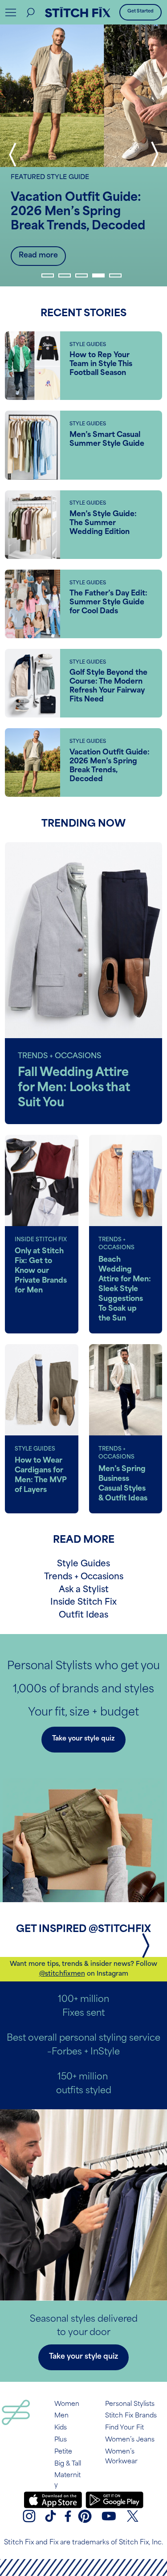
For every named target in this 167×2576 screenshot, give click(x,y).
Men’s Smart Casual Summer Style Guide (107, 440)
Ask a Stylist (84, 1590)
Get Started (141, 11)
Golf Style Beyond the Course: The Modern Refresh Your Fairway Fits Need (108, 686)
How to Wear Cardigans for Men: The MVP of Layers (41, 1475)
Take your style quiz (83, 1739)
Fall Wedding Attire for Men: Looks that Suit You (74, 1088)
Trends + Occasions (84, 1577)
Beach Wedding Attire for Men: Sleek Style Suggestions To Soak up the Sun (125, 1289)
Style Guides (83, 1564)
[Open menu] (11, 12)
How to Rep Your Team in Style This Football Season (101, 364)
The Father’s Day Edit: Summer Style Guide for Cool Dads (108, 603)
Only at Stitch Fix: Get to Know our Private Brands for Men (41, 1271)
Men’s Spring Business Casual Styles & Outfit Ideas (123, 1484)
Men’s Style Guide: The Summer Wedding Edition (103, 523)
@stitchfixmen (62, 1974)
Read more (38, 256)
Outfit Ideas (83, 1616)
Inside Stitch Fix (83, 1603)
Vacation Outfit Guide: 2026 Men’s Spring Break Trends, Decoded (78, 212)
